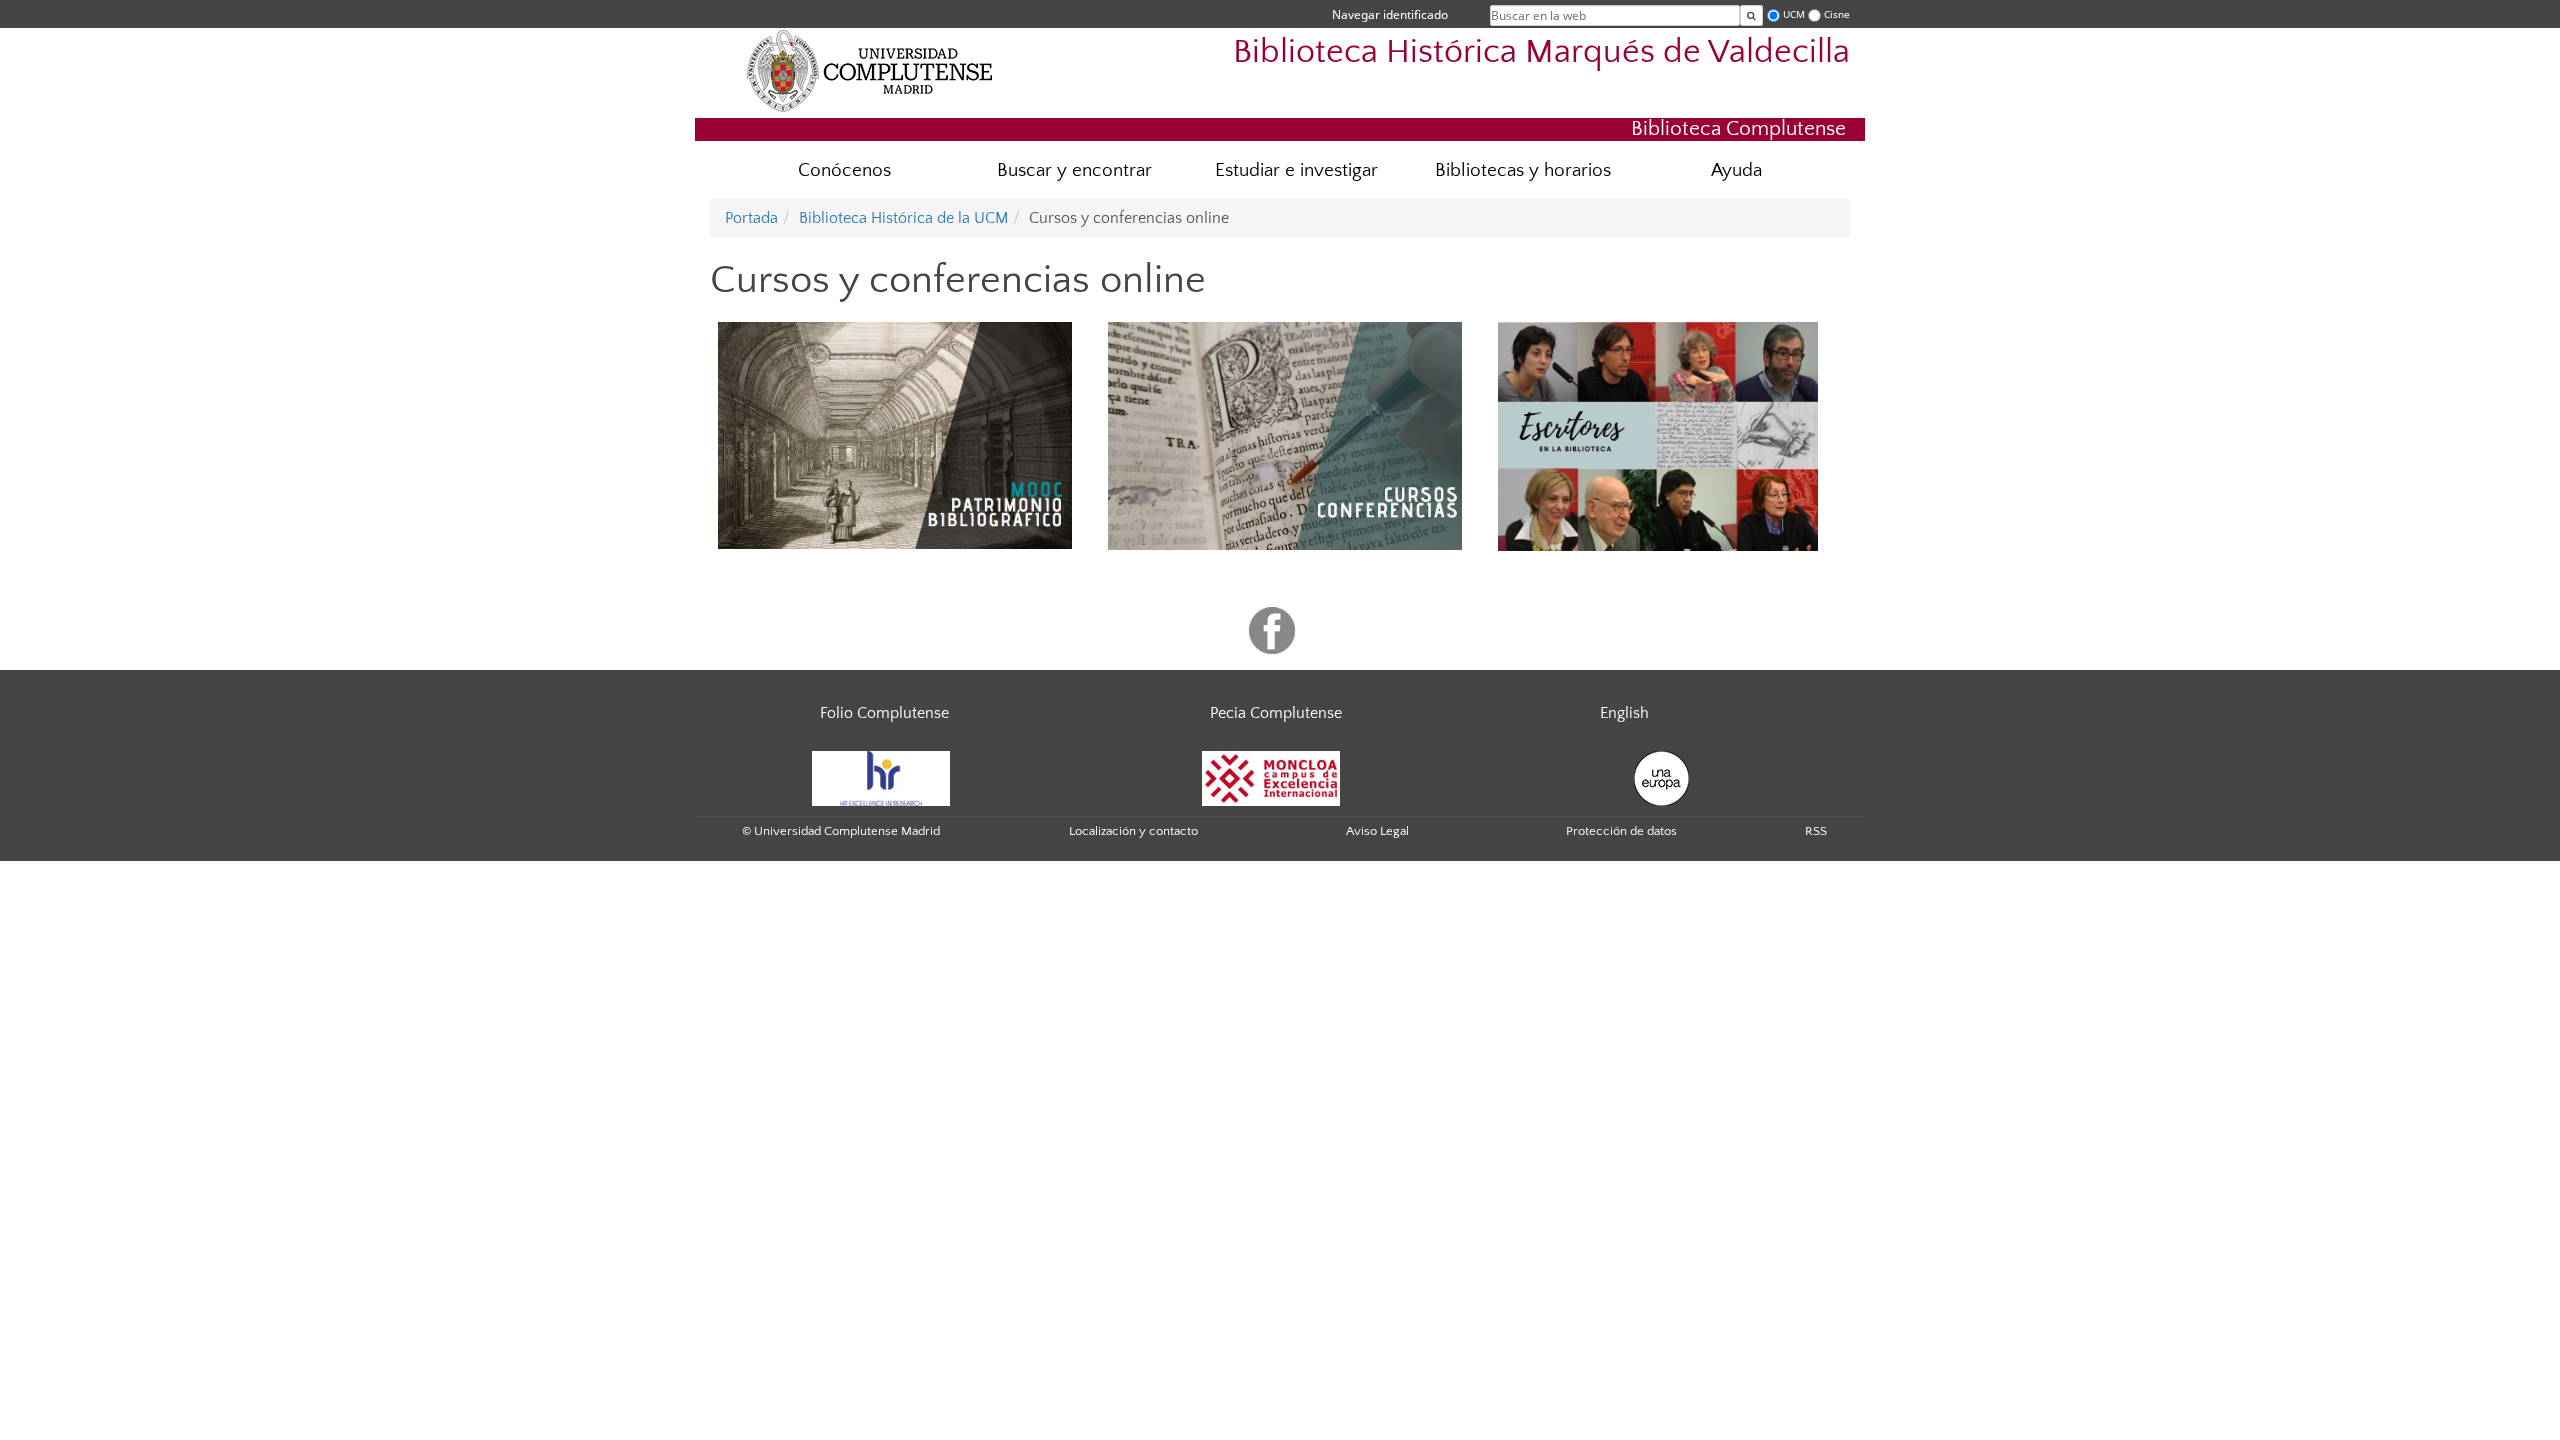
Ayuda (1736, 170)
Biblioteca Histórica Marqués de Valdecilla (1541, 52)
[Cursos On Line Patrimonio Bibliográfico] (895, 435)
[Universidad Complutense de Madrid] (870, 70)
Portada (751, 218)
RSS (1816, 831)
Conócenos (844, 170)
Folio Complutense (884, 713)
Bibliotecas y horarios (1523, 170)
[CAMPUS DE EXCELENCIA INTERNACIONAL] (1271, 777)
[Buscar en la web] (1751, 15)
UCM (1794, 14)
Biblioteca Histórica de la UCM (903, 218)
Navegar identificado (1390, 14)
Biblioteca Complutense (1738, 128)
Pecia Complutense (1276, 713)
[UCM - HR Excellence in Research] (881, 777)
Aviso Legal (1377, 831)
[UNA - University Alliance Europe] (1661, 777)
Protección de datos (1621, 831)
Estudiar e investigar (1296, 170)
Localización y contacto (1133, 831)
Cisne (1837, 14)
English (1624, 713)
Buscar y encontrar (1074, 170)
